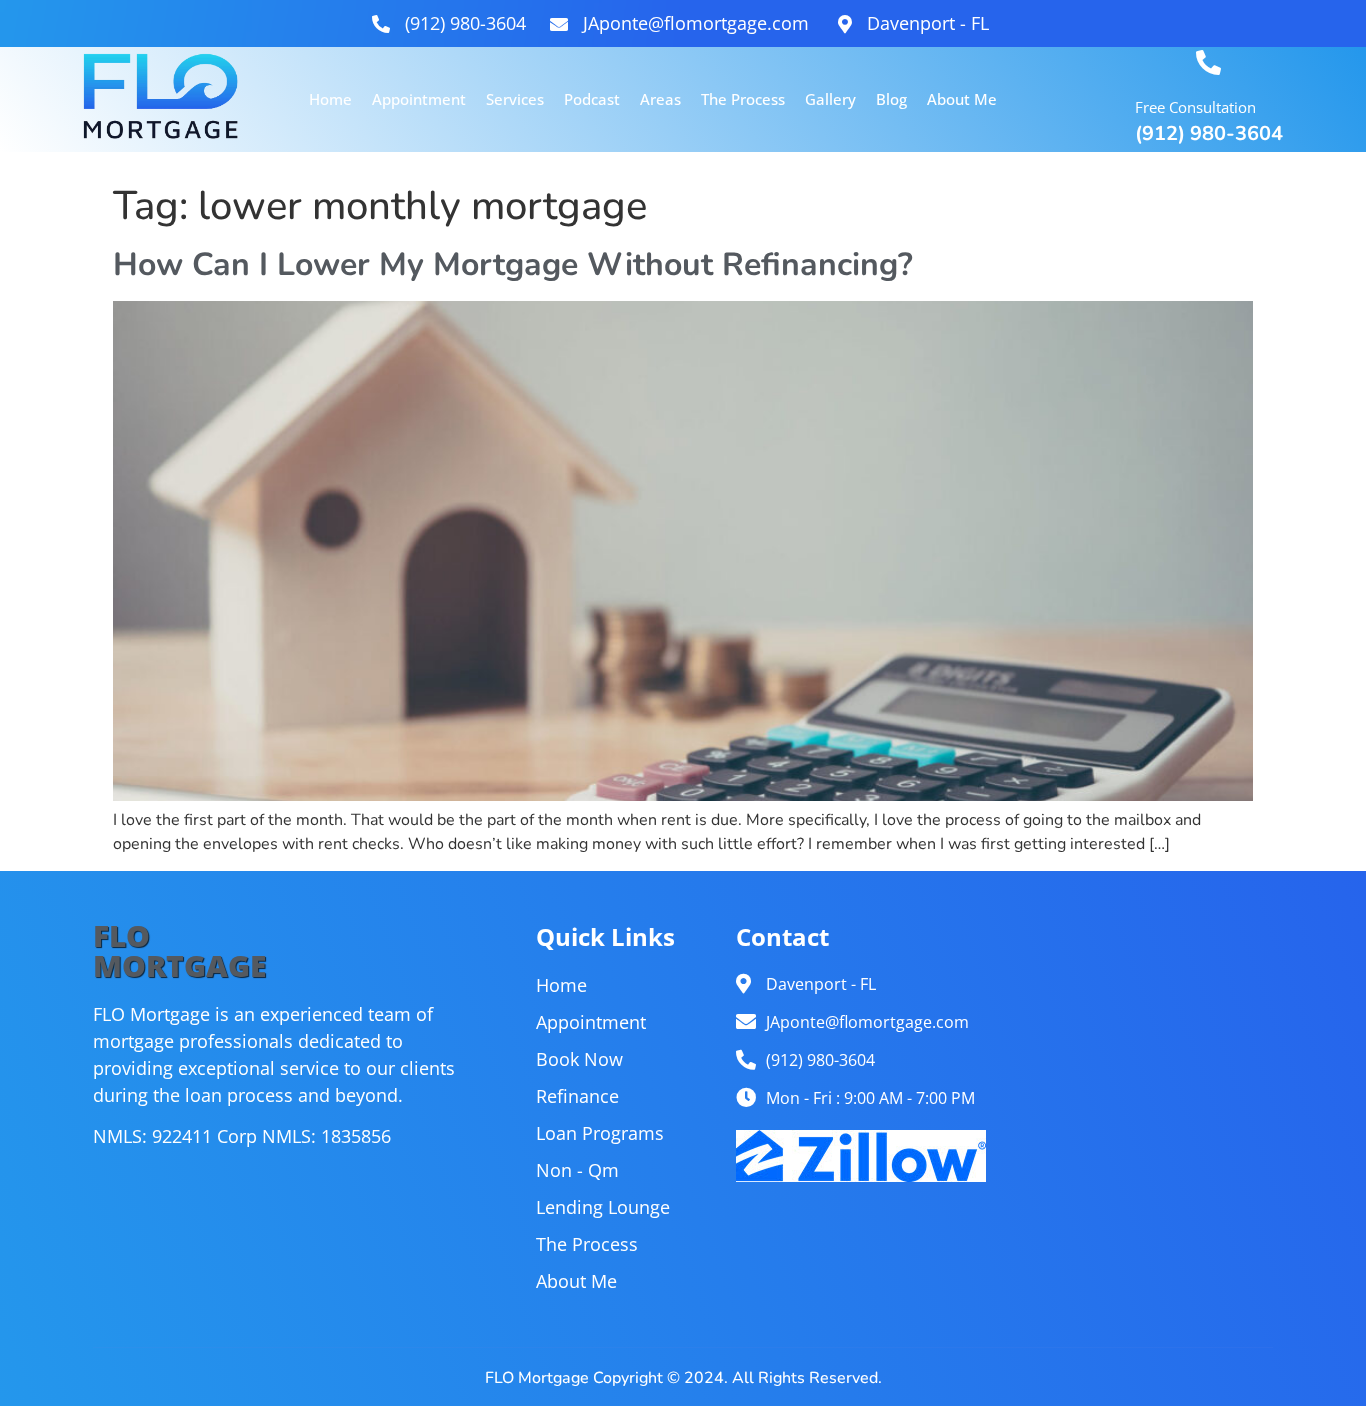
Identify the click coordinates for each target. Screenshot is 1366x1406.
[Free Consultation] (1208, 62)
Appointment (419, 99)
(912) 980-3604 (1209, 133)
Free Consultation (1195, 107)
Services (515, 99)
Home (330, 99)
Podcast (592, 99)
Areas (660, 99)
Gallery (830, 99)
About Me (962, 99)
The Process (743, 99)
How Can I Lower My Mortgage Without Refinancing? (513, 264)
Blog (891, 99)
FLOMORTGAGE (179, 950)
